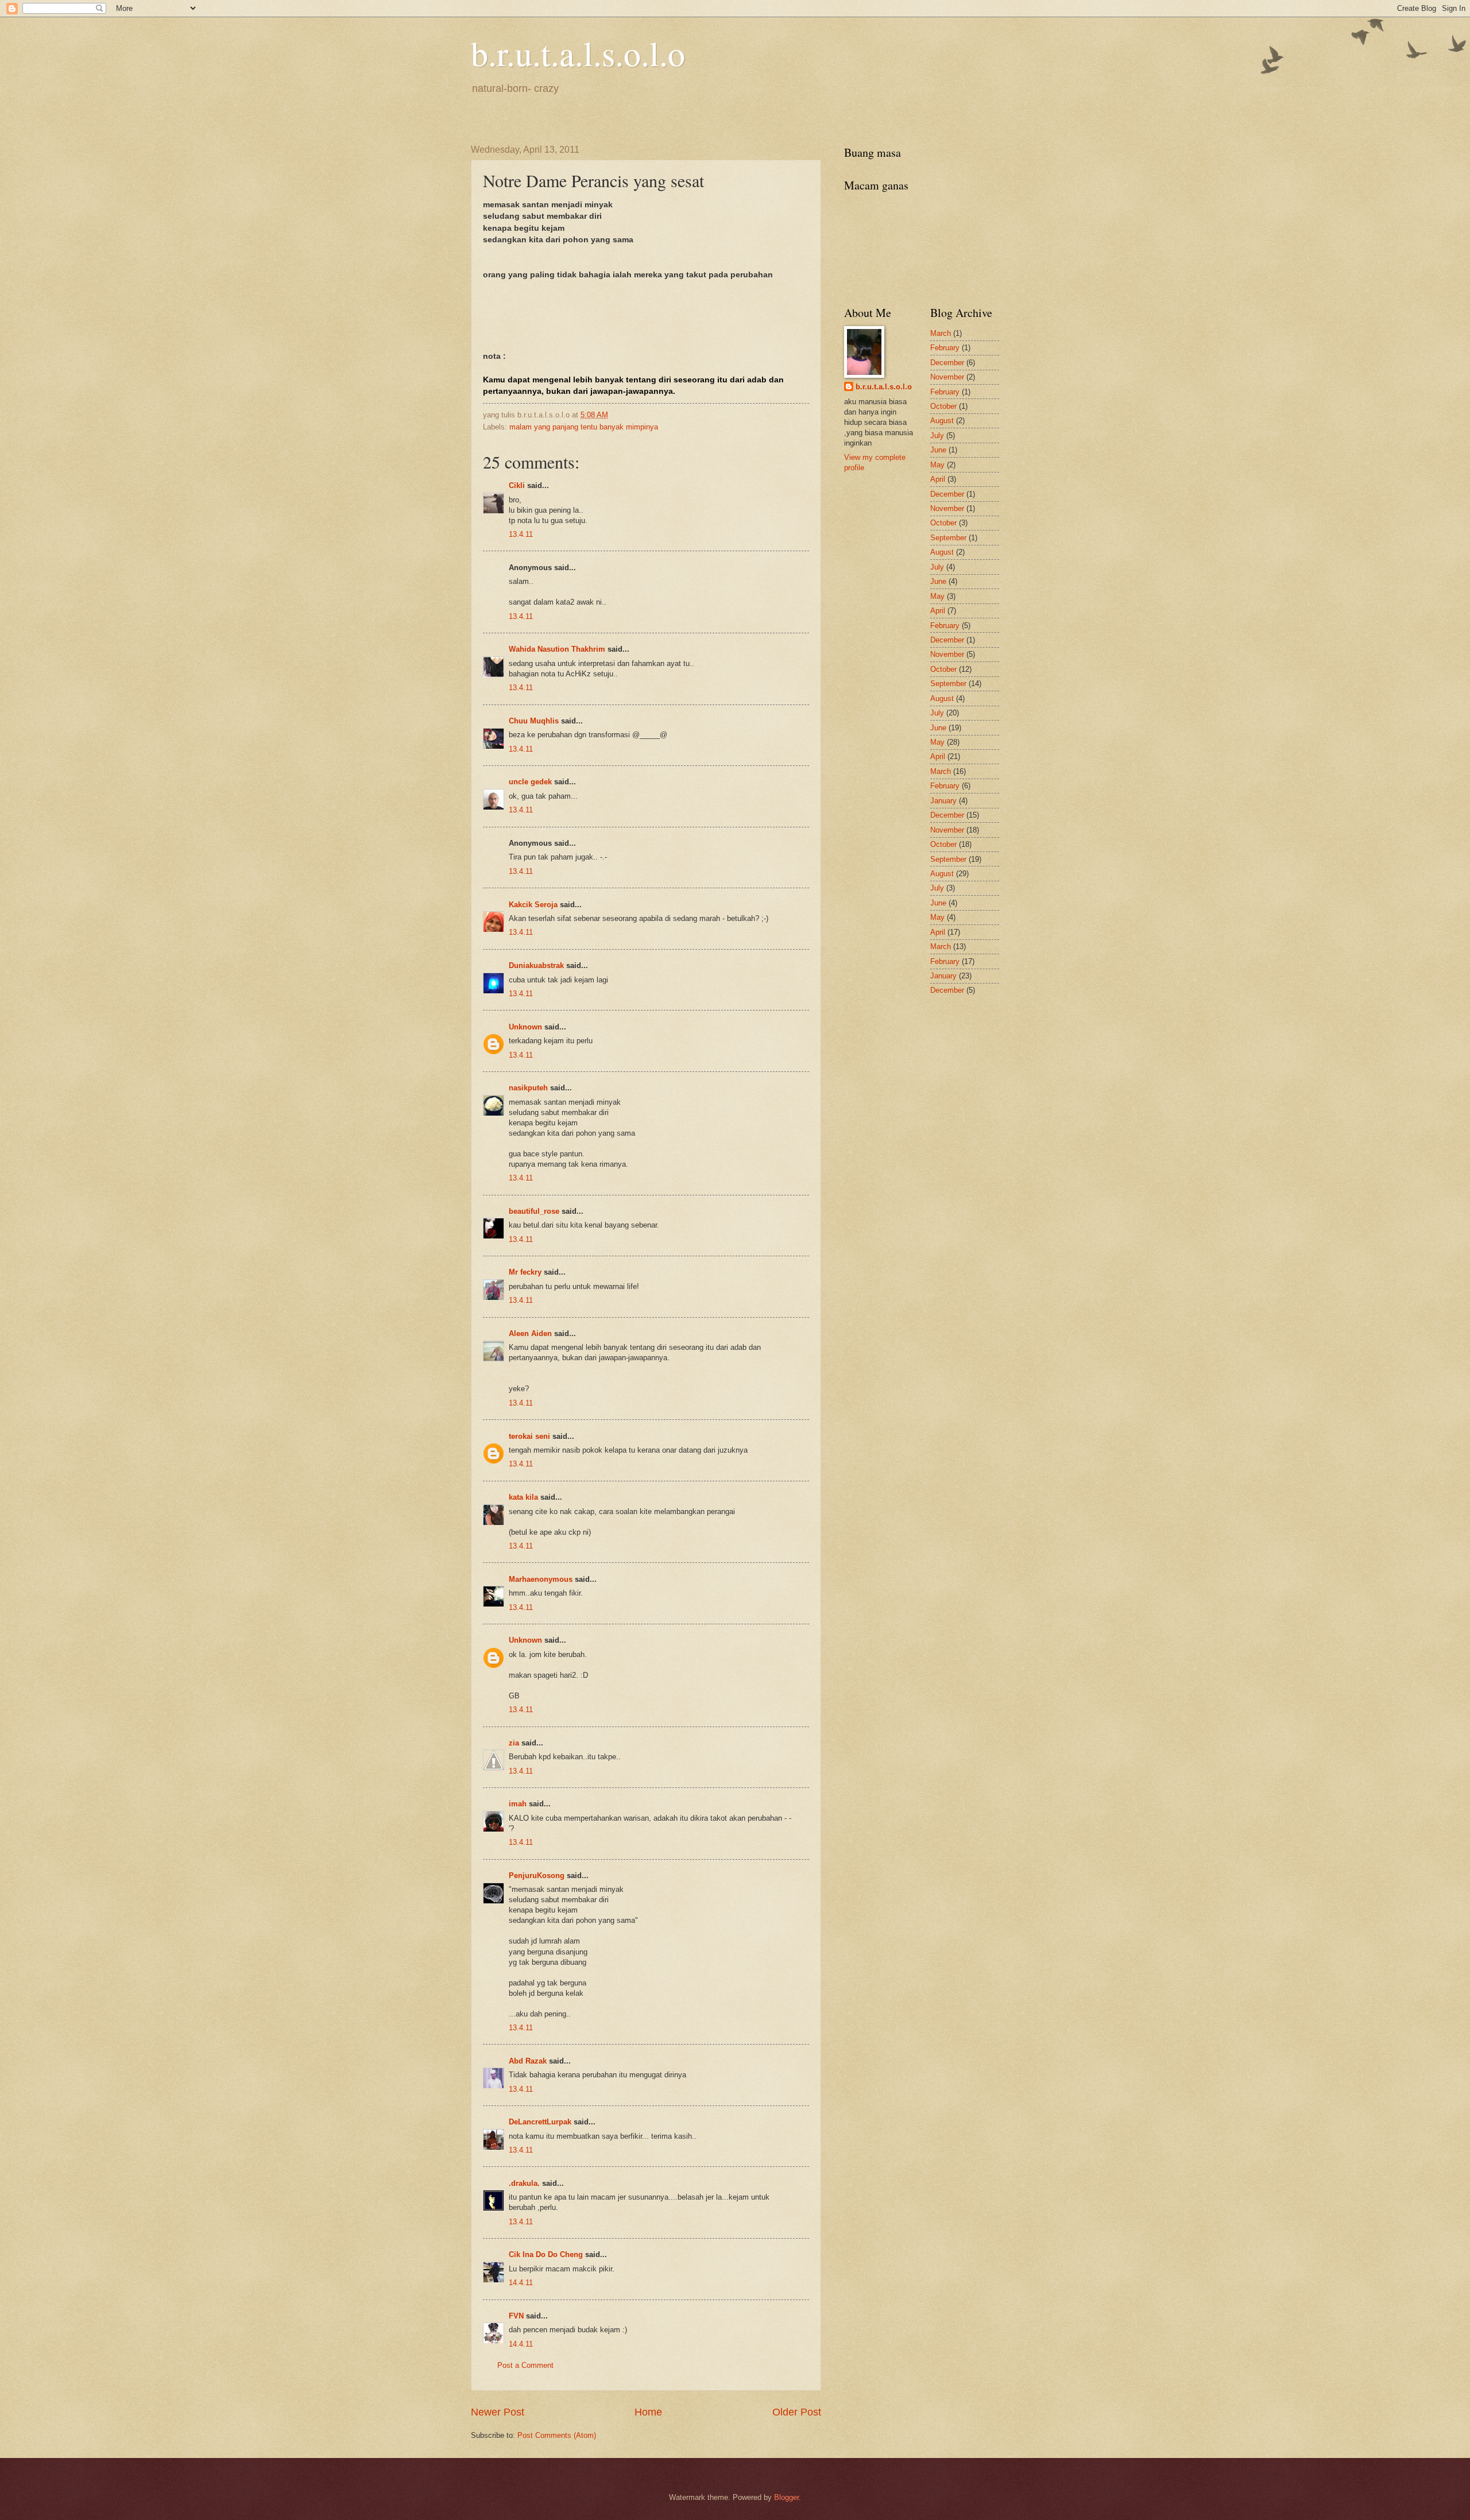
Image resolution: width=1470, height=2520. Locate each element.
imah (518, 1804)
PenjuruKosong (537, 1876)
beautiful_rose (534, 1211)
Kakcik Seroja (533, 905)
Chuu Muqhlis (534, 721)
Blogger (786, 2497)
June (938, 450)
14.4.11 (521, 2283)
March (941, 333)
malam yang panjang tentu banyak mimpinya (584, 427)
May (937, 465)
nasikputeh (528, 1088)
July (937, 436)
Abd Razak (528, 2061)
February (945, 348)
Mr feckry (525, 1272)
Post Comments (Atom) (557, 2435)
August (942, 421)
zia (514, 1743)
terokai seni (529, 1436)
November (947, 377)
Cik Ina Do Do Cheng (546, 2254)
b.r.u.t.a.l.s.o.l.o (578, 53)
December (947, 363)
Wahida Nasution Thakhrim (557, 649)
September (948, 538)
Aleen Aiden (530, 1333)
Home (648, 2412)
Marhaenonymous (541, 1579)
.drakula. (524, 2183)
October (943, 406)
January (943, 801)
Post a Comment (525, 2365)
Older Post (797, 2412)
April (938, 479)
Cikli (517, 485)
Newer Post (498, 2412)
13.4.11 (521, 534)
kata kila (523, 1497)
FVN (516, 2316)
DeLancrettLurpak (540, 2122)
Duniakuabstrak (536, 965)
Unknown (525, 1027)
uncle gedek (530, 782)
